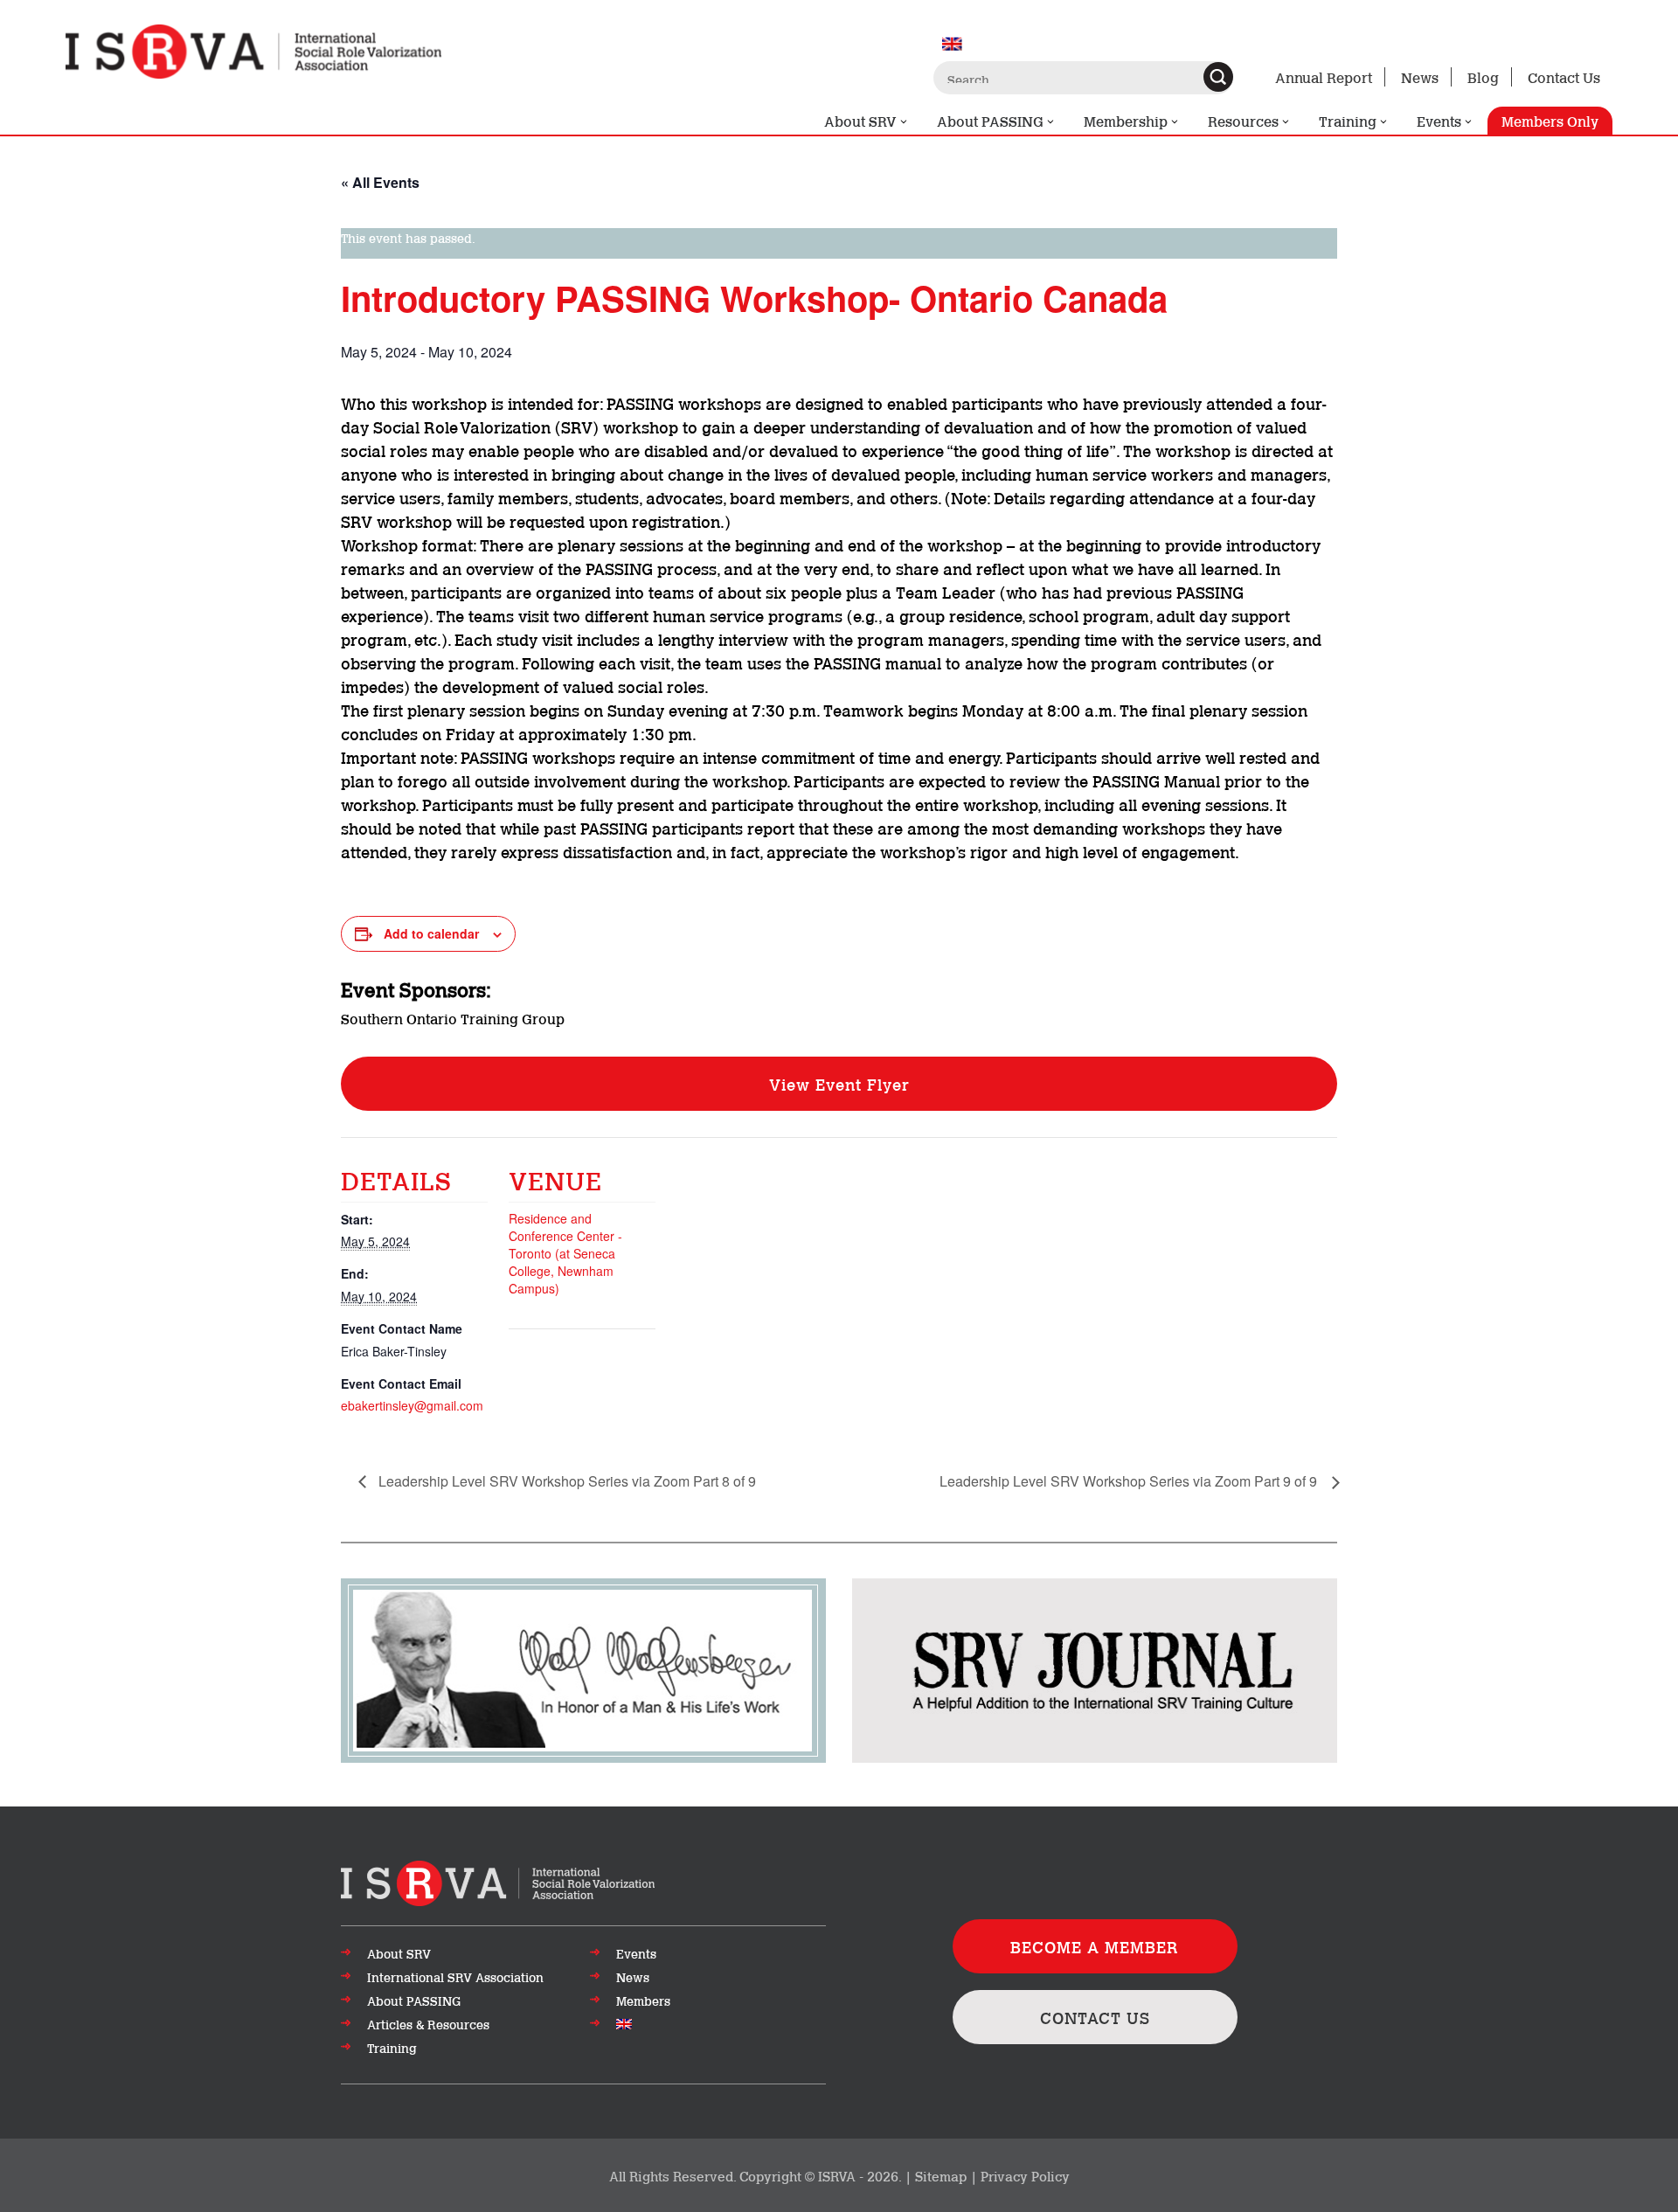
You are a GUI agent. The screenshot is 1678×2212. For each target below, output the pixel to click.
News (1420, 76)
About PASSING (990, 120)
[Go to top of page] (498, 1882)
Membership (1126, 120)
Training (1348, 120)
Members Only (1550, 120)
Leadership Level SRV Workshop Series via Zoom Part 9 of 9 (1130, 1481)
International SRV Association (455, 1977)
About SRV (860, 120)
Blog (1483, 76)
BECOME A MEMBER (1095, 1946)
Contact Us (1564, 76)
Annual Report (1324, 76)
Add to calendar (431, 933)
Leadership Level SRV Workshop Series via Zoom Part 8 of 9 (565, 1481)
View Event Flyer (839, 1084)
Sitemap (941, 2175)
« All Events (380, 182)
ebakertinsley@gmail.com (412, 1405)
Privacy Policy (1025, 2175)
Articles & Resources (428, 2024)
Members (643, 2001)
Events (1439, 120)
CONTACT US (1095, 2017)
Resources (1243, 120)
